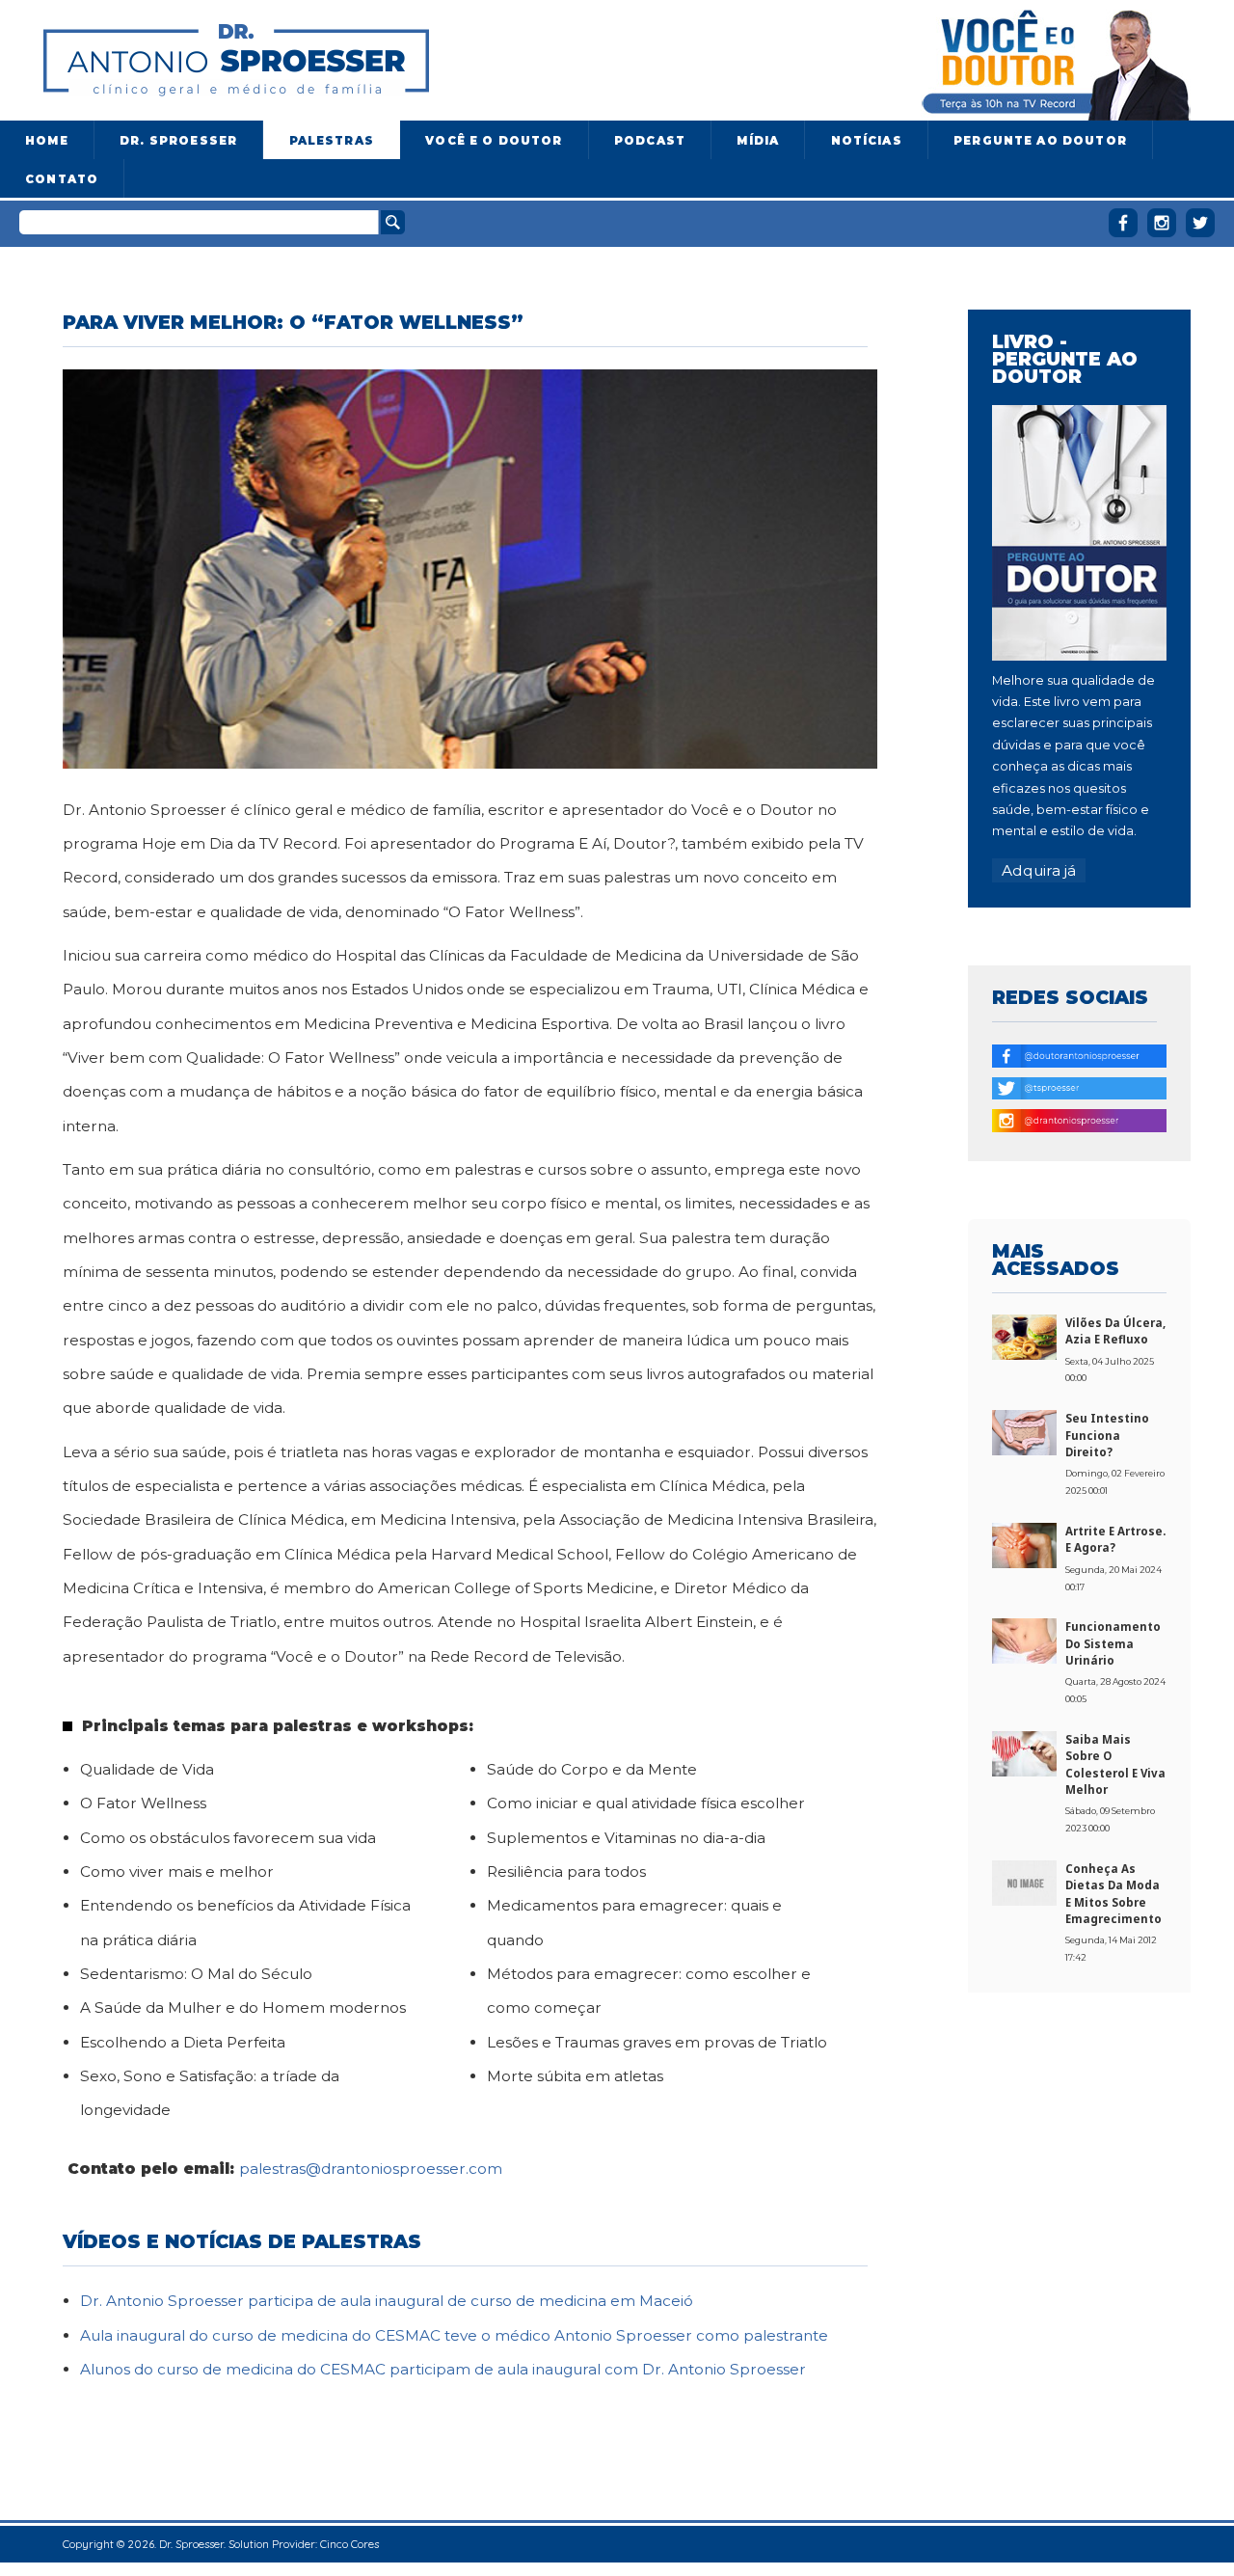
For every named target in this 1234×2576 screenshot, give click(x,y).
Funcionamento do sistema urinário (1113, 1643)
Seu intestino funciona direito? (1107, 1435)
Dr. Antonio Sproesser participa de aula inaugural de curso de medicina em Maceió (387, 2301)
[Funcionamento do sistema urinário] (1024, 1640)
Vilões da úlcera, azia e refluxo (1115, 1331)
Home (47, 141)
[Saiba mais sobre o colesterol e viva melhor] (1024, 1752)
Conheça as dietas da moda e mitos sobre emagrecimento (1113, 1894)
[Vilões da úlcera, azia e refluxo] (1024, 1336)
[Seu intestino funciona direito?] (1024, 1431)
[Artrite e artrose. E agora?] (1024, 1544)
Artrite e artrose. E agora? (1115, 1539)
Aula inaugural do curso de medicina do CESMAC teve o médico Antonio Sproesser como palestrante (454, 2335)
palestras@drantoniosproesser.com (371, 2169)
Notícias (867, 141)
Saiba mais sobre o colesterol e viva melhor (1115, 1764)
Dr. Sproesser (178, 141)
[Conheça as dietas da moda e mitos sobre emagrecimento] (1024, 1882)
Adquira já (1039, 870)
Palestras (332, 141)
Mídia (758, 141)
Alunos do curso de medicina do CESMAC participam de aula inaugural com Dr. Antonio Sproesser (443, 2369)
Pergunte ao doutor (1040, 141)
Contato (62, 179)
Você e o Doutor (494, 141)
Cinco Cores (349, 2544)
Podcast (650, 141)
